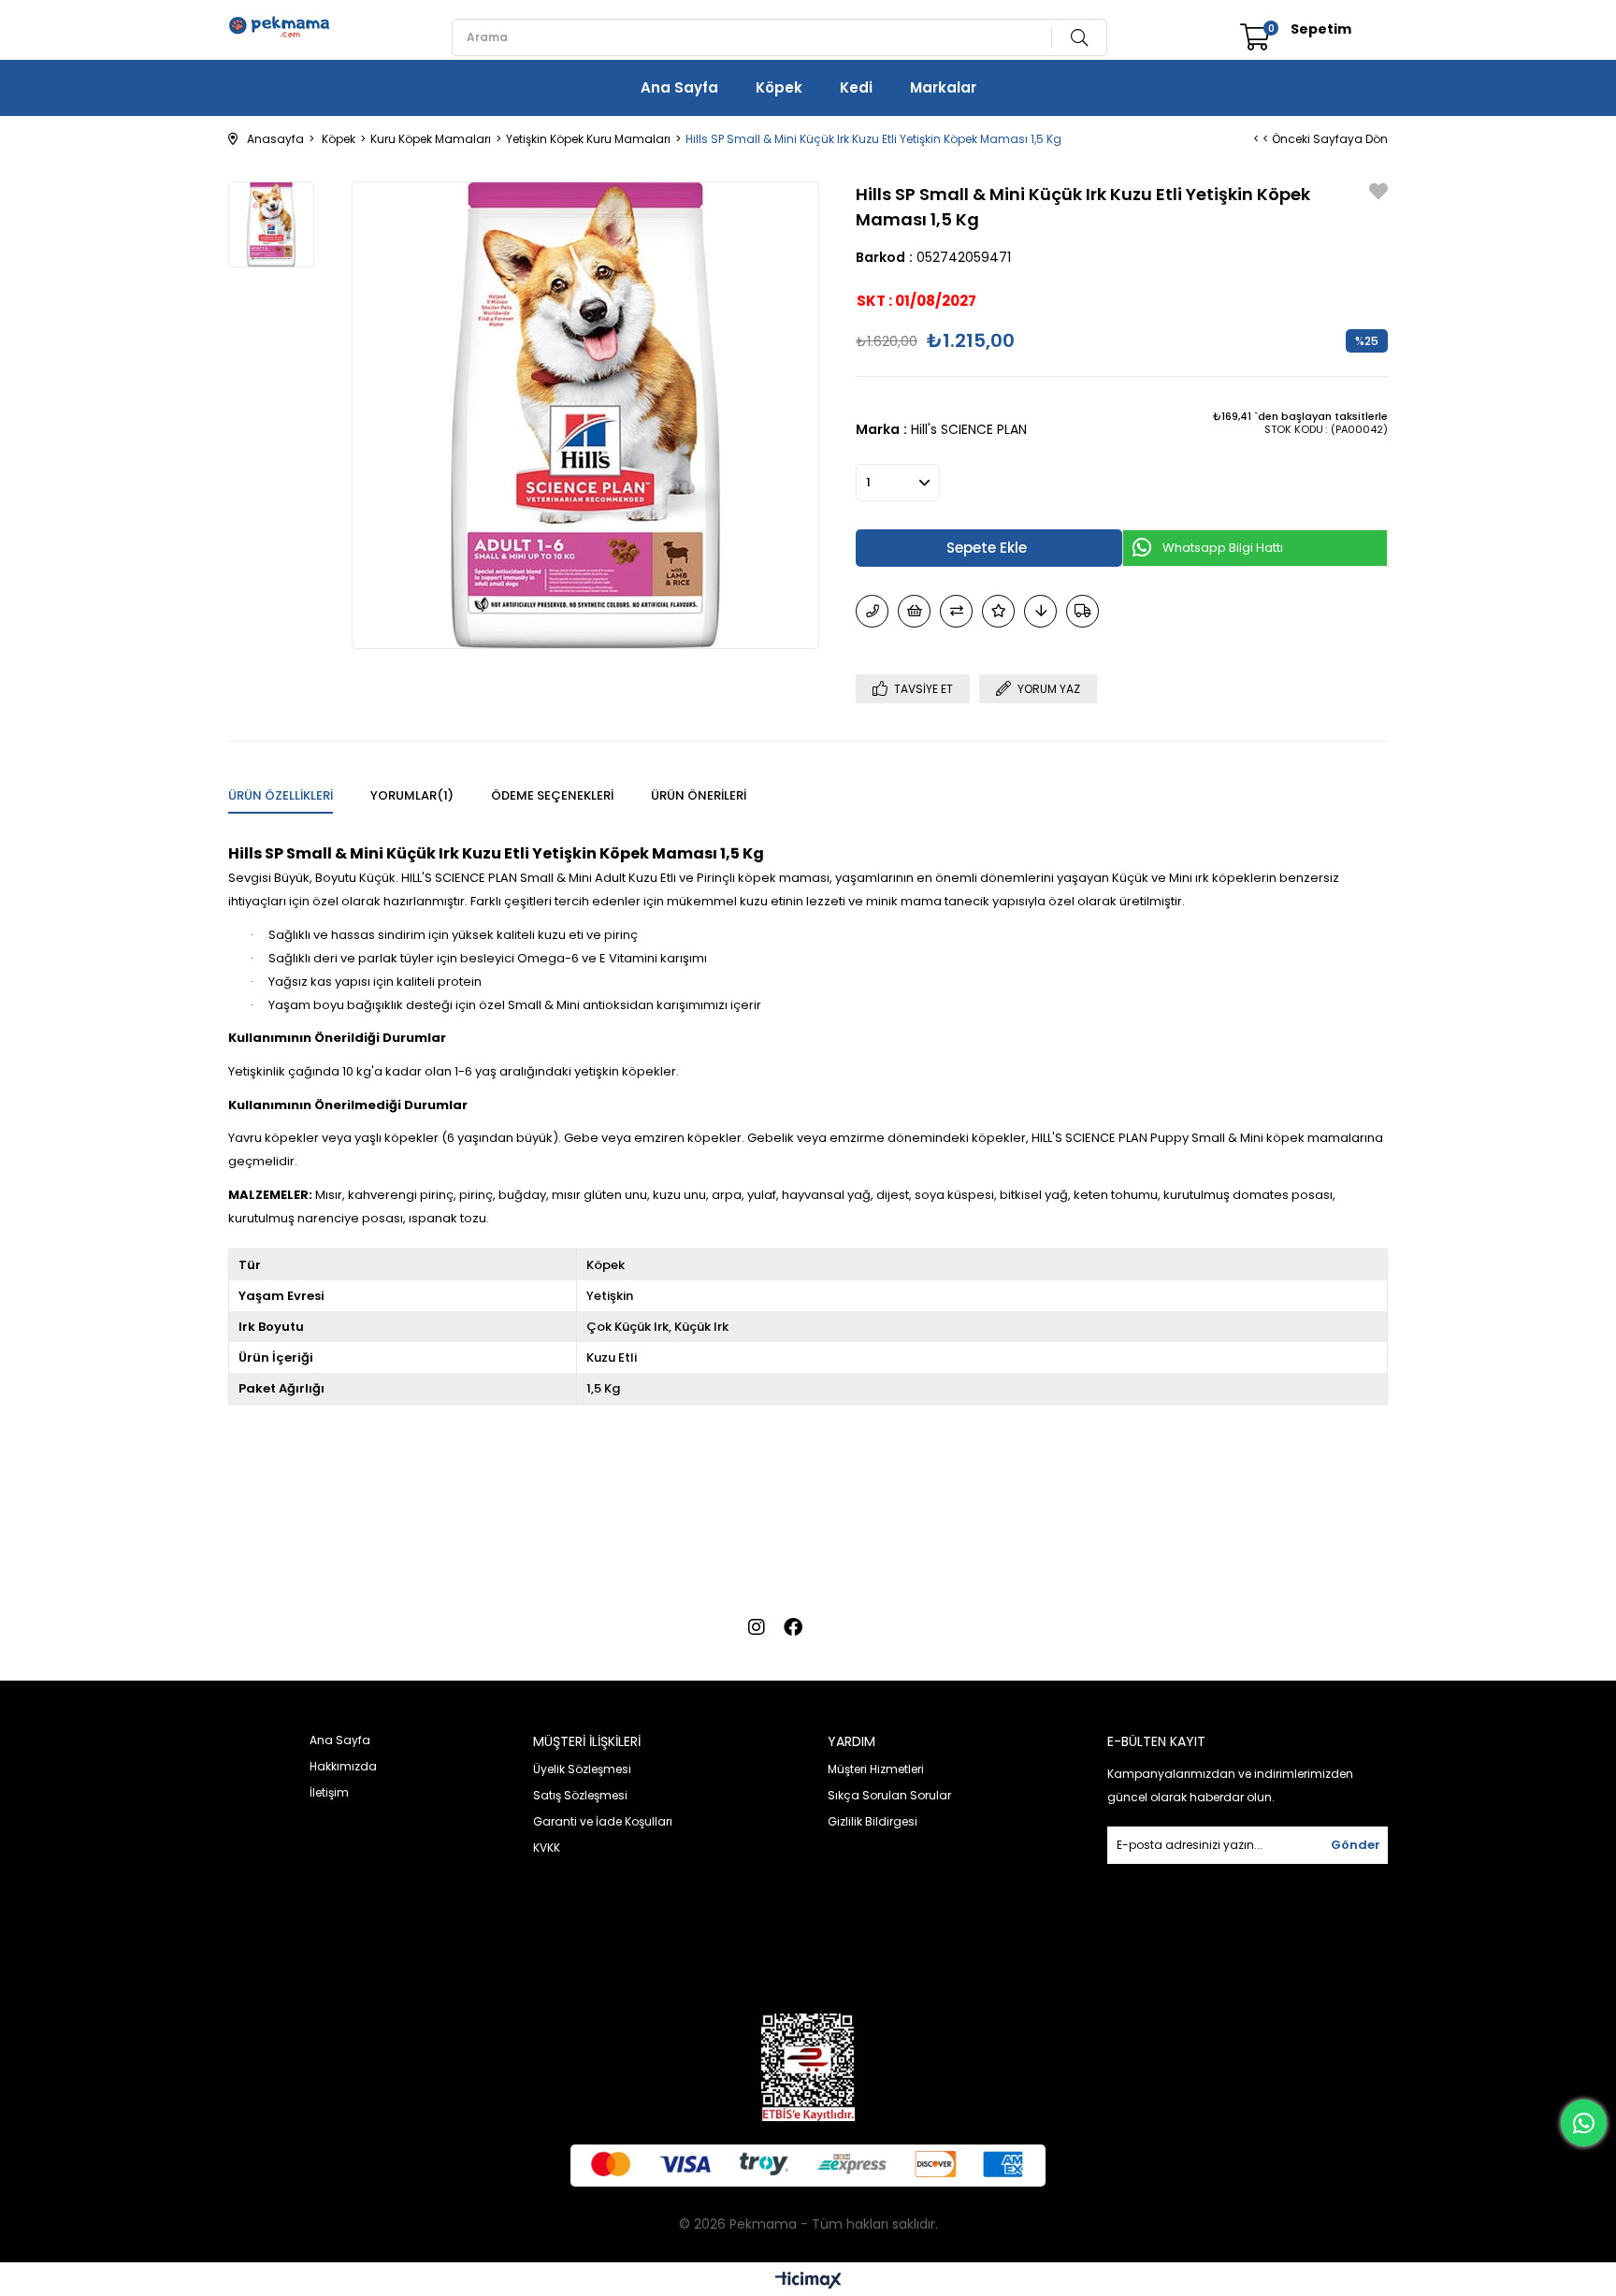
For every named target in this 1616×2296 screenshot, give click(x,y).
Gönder (1356, 1845)
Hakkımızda (343, 1766)
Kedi (856, 87)
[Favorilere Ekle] (1378, 193)
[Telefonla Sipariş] (872, 611)
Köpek (779, 87)
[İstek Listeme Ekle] (914, 611)
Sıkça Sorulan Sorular (889, 1795)
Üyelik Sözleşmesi (582, 1769)
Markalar (943, 87)
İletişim (329, 1792)
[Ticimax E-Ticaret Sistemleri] (808, 2282)
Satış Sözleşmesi (580, 1795)
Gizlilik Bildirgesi (873, 1821)
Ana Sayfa (679, 87)
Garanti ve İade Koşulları (603, 1821)
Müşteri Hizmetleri (876, 1769)
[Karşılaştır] (956, 611)
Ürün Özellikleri (281, 795)
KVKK (547, 1848)
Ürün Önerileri (699, 795)
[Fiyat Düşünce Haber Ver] (1040, 611)
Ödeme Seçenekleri (552, 795)
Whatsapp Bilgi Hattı (1223, 548)
